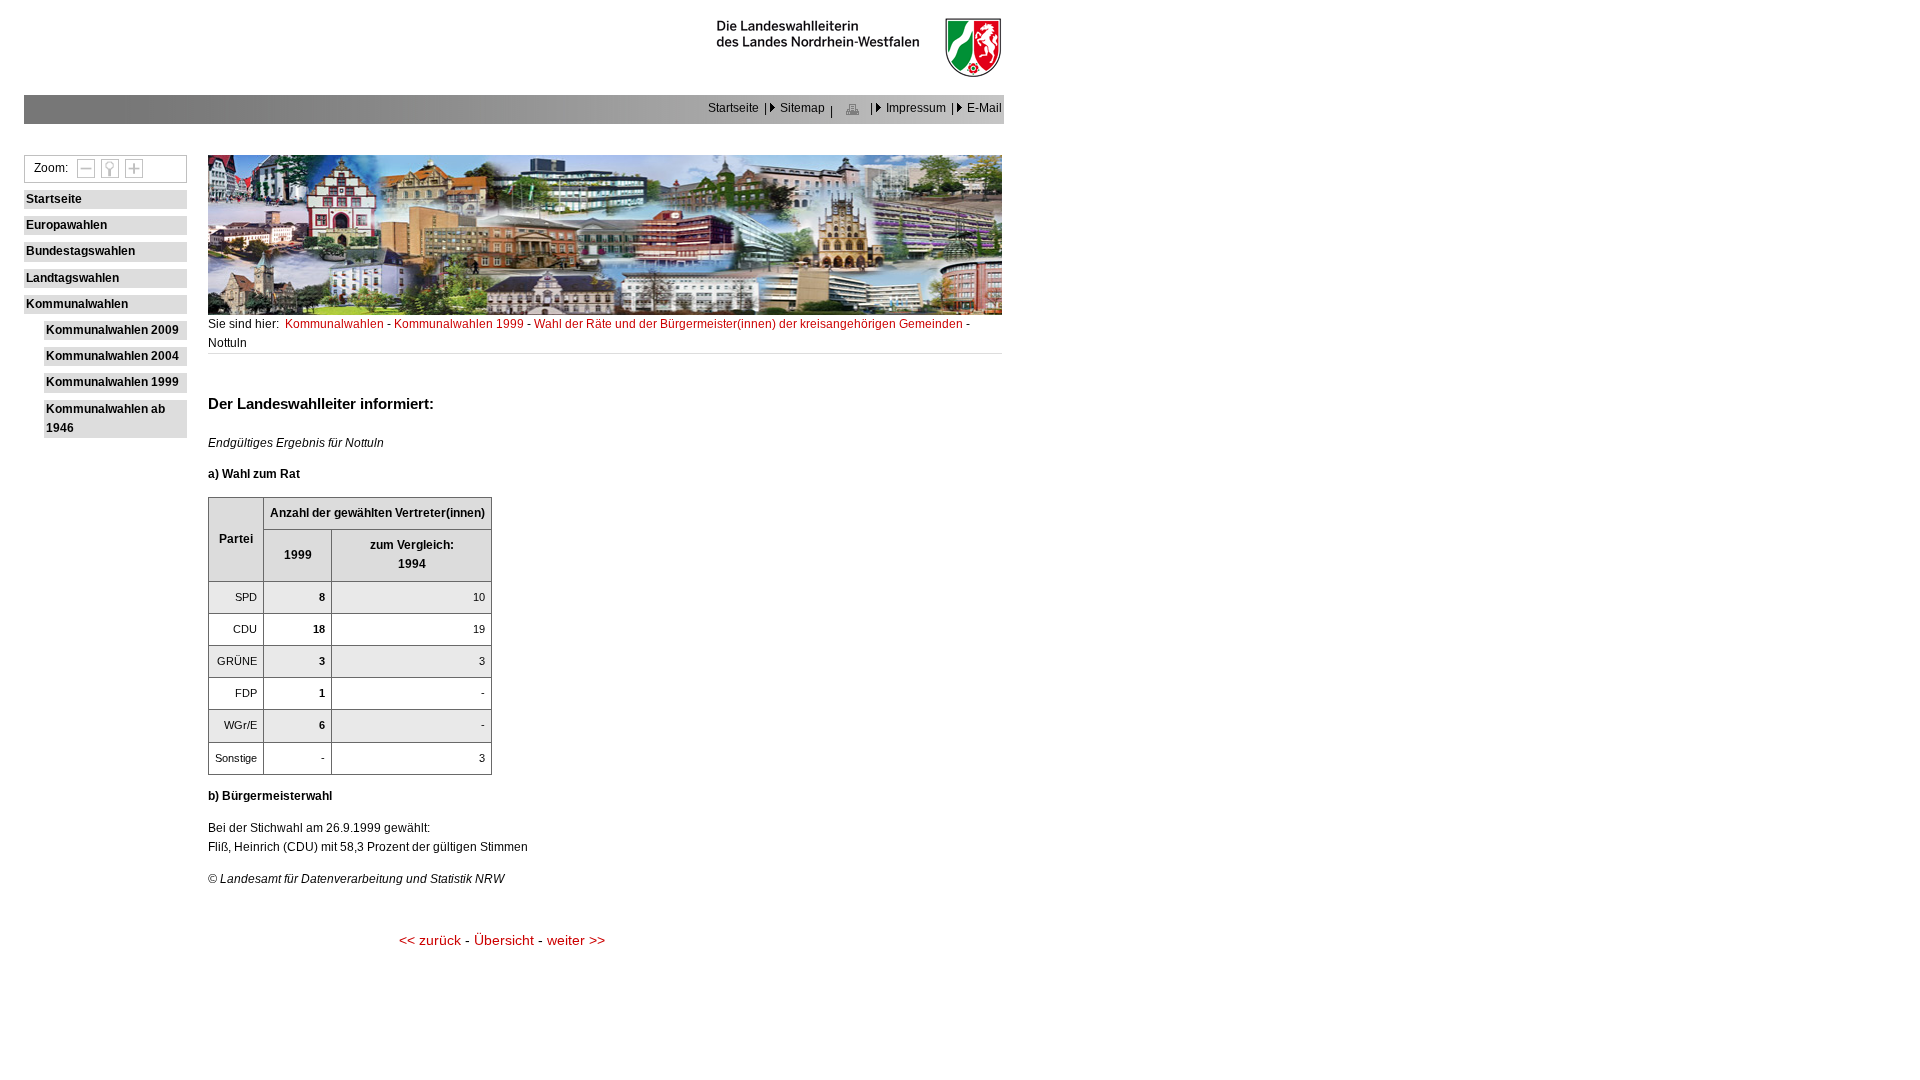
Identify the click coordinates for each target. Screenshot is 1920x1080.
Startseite (733, 108)
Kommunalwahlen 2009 (112, 330)
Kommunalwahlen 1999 (112, 382)
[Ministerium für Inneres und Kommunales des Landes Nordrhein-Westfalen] (859, 72)
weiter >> (576, 940)
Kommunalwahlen (77, 304)
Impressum (916, 108)
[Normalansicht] (107, 168)
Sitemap (802, 108)
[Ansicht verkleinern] (83, 168)
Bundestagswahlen (80, 251)
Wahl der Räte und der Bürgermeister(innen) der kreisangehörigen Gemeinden (750, 324)
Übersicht (504, 940)
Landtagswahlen (72, 278)
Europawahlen (66, 225)
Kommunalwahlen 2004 (112, 356)
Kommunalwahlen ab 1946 (105, 418)
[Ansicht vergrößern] (131, 168)
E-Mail (984, 108)
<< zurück (430, 940)
